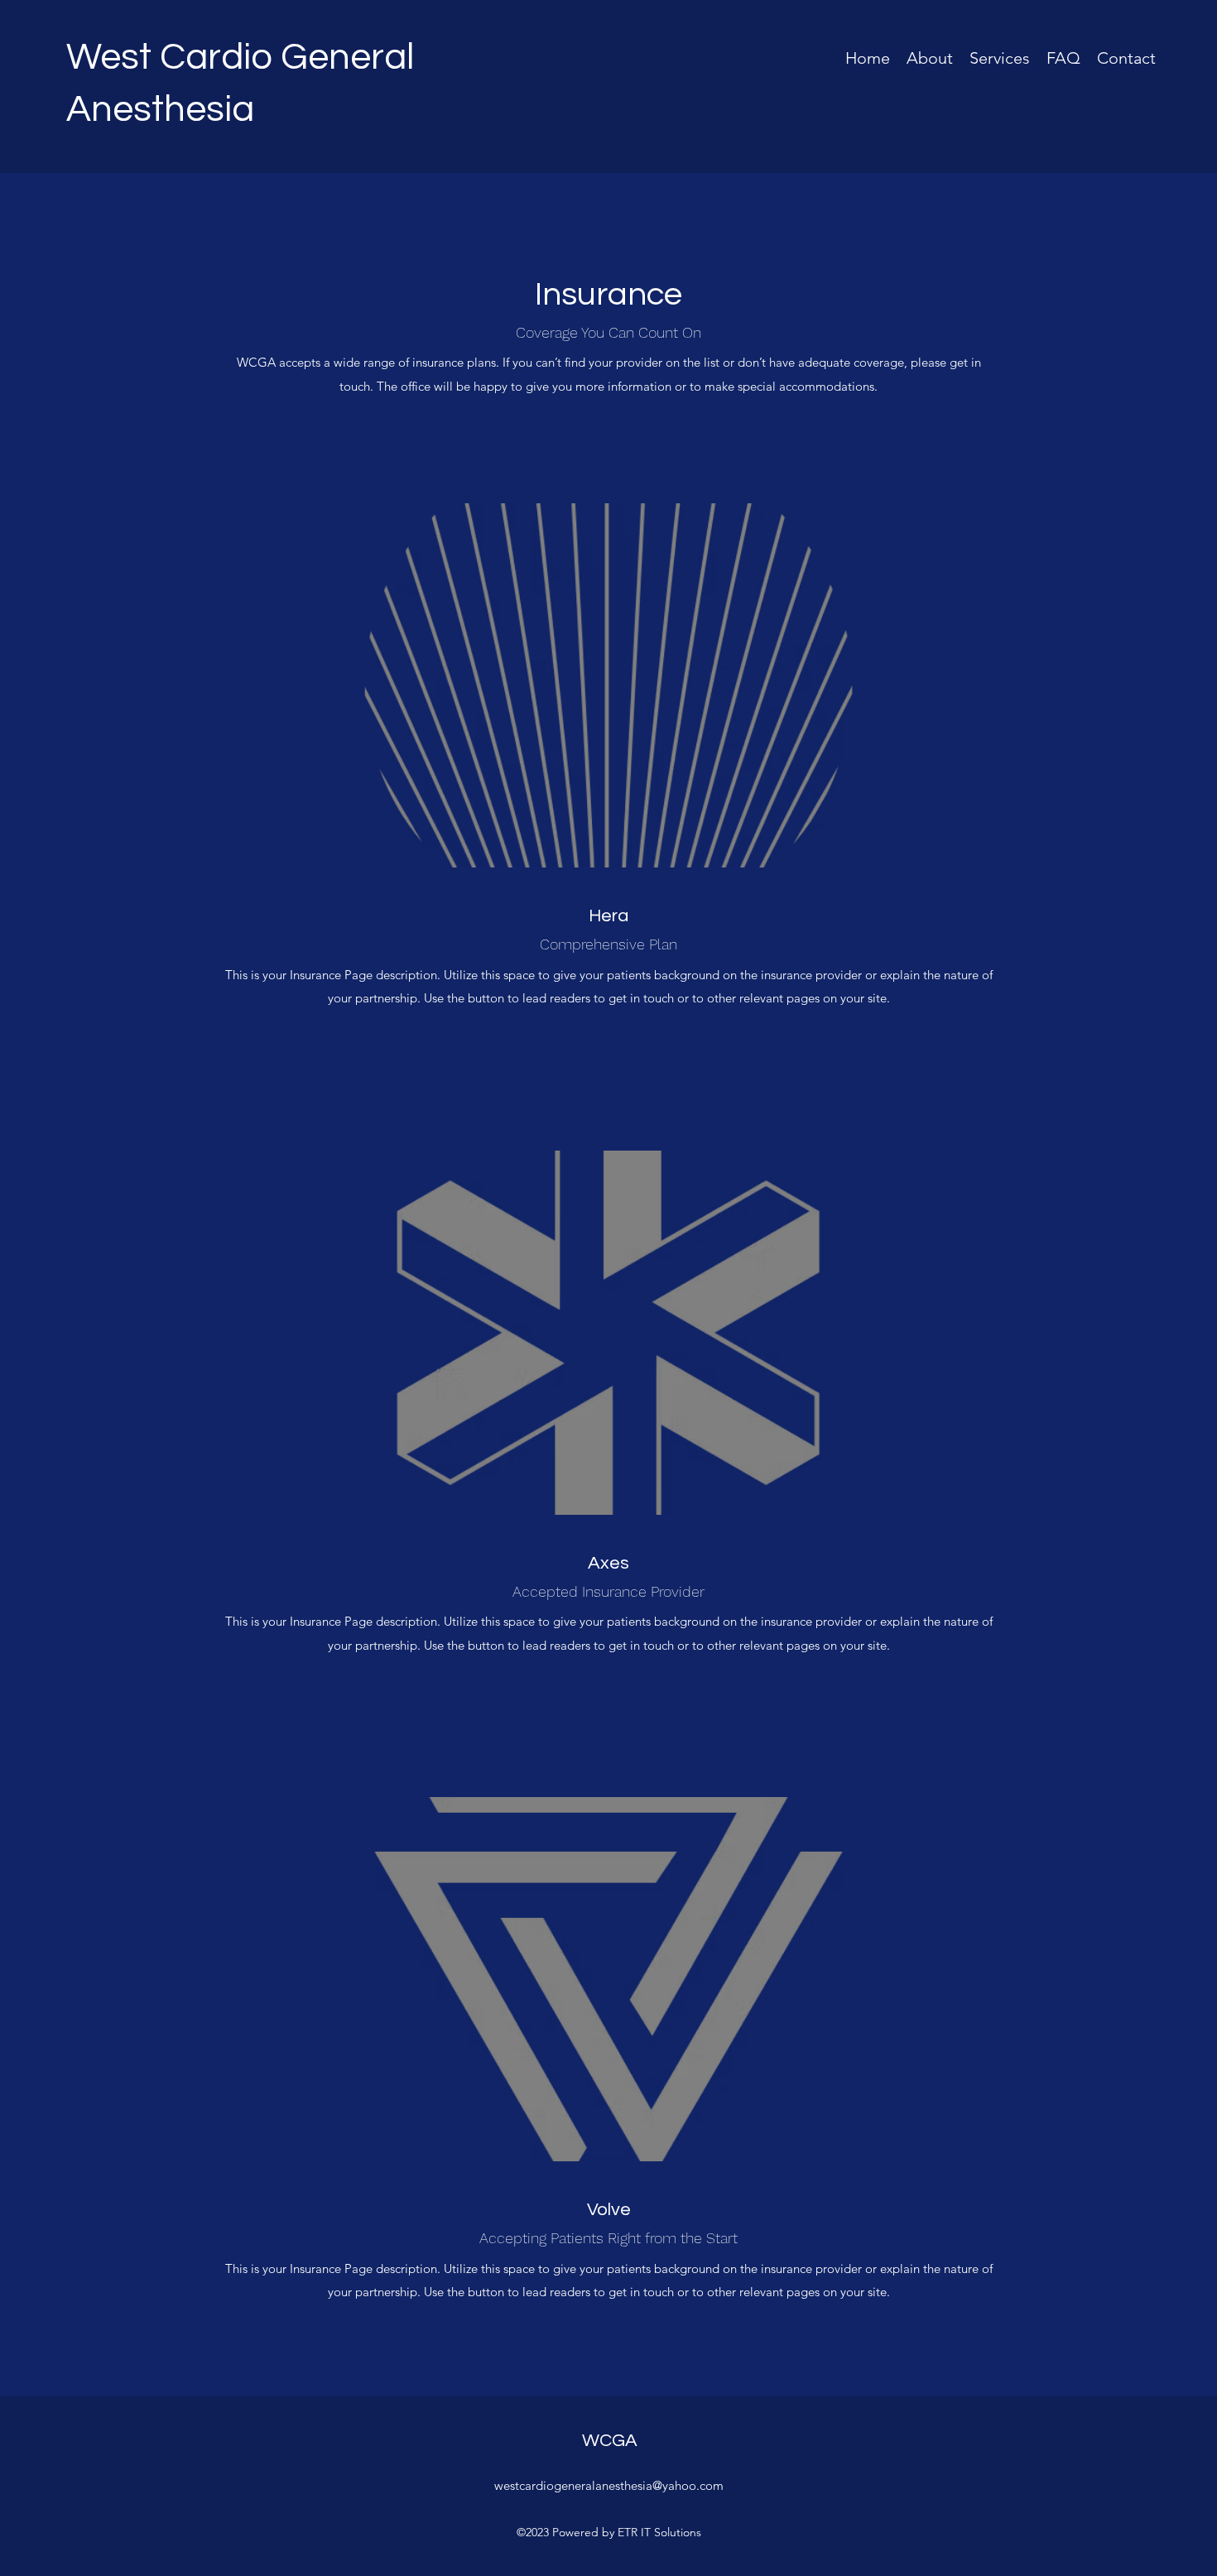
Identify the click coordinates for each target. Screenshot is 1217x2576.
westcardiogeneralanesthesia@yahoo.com (609, 2485)
